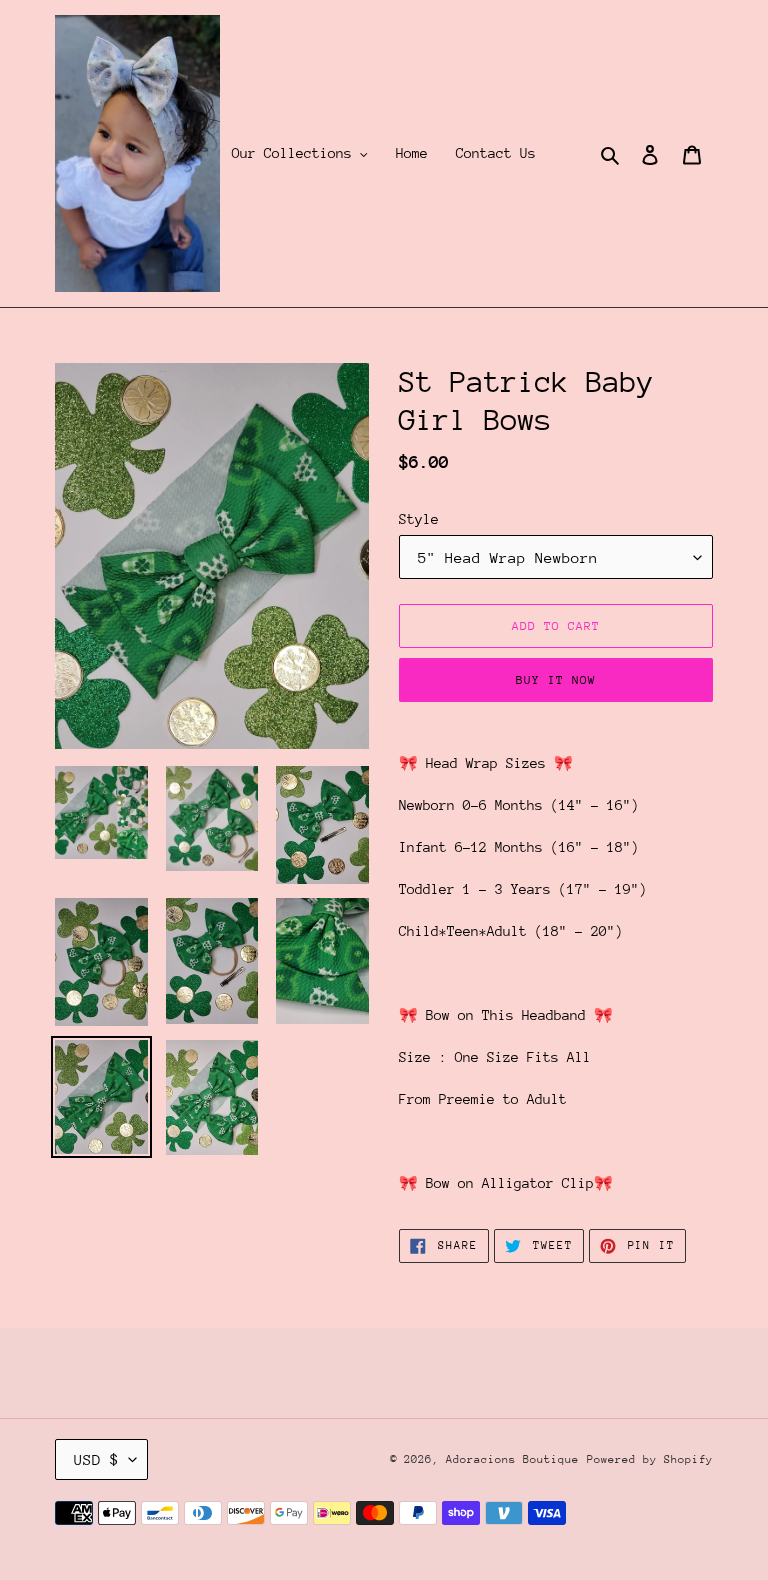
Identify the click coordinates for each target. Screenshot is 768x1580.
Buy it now (556, 680)
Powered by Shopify (650, 1459)
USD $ (96, 1459)
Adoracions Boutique (512, 1459)
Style (419, 519)
